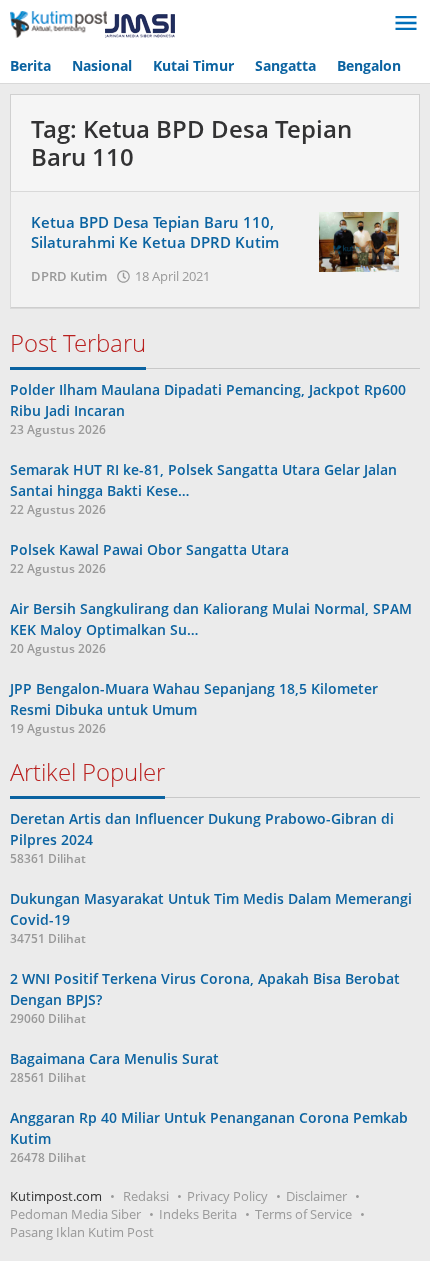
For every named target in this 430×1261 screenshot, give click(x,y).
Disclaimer (316, 1196)
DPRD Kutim (69, 276)
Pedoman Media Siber (75, 1214)
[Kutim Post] (92, 23)
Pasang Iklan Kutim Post (82, 1232)
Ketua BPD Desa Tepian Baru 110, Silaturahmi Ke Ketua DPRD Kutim (155, 232)
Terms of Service (303, 1214)
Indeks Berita (198, 1214)
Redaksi (146, 1196)
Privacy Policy (227, 1196)
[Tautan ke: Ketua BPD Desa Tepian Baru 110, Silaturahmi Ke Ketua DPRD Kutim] (359, 240)
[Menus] (406, 24)
